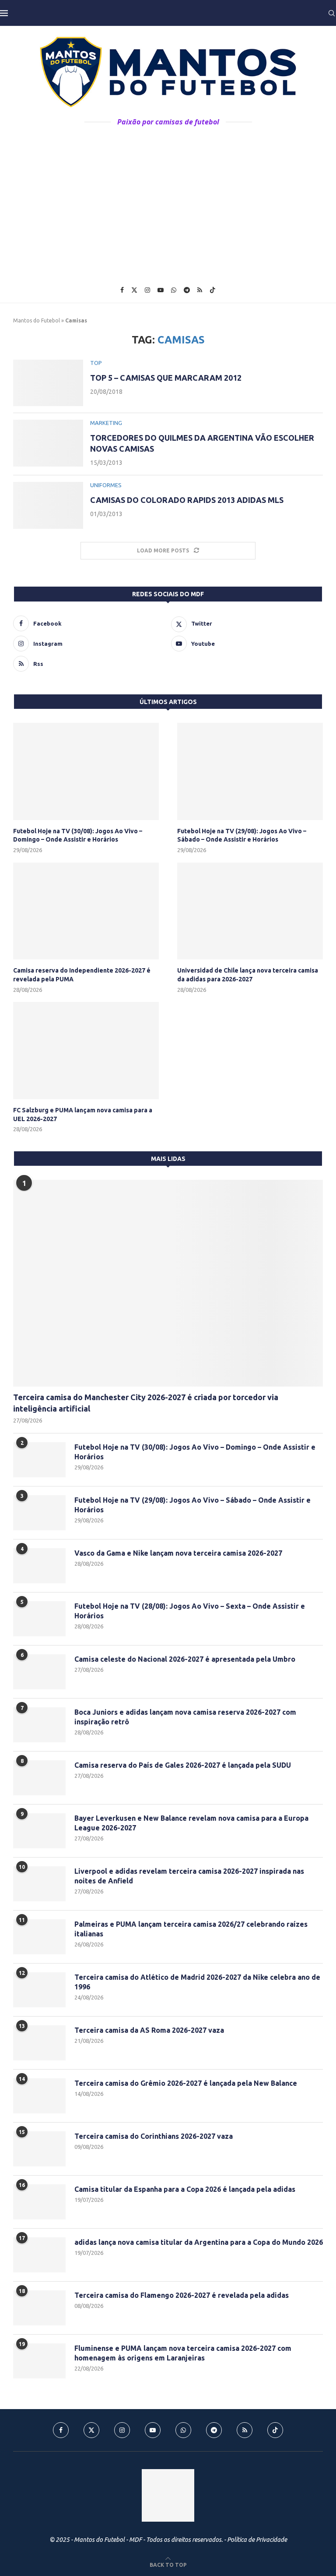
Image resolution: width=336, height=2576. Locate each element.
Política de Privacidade (257, 2540)
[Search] (332, 13)
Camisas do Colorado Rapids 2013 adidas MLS (187, 500)
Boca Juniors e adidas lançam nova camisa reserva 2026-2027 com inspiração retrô (185, 1717)
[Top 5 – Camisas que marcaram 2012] (48, 383)
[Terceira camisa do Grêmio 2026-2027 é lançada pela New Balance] (39, 2096)
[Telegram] (187, 290)
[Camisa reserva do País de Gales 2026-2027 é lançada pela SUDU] (39, 1778)
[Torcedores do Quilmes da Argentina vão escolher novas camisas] (48, 443)
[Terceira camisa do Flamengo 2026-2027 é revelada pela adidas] (39, 2308)
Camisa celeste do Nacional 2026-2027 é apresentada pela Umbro (185, 1659)
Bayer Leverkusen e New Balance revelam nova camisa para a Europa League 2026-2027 (191, 1823)
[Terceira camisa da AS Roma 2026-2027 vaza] (39, 2043)
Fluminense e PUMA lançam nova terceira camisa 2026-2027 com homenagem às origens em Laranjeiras (183, 2353)
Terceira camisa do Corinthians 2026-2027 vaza (154, 2136)
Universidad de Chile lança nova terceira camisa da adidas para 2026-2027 (248, 975)
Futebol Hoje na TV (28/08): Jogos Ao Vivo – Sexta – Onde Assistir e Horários (190, 1611)
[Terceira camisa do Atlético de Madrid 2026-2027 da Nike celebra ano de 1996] (39, 1990)
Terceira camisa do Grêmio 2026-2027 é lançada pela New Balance (186, 2083)
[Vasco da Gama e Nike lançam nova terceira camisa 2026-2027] (39, 1566)
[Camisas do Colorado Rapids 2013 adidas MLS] (48, 505)
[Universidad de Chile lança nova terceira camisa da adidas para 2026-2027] (250, 911)
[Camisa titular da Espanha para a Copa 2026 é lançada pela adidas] (39, 2202)
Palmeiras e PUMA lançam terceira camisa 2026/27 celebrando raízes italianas (191, 1929)
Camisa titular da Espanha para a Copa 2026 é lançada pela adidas (185, 2189)
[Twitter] (134, 290)
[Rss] (200, 290)
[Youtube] (161, 290)
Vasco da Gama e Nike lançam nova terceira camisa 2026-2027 (178, 1553)
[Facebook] (122, 290)
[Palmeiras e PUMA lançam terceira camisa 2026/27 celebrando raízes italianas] (39, 1937)
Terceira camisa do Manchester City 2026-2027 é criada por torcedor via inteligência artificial (146, 1403)
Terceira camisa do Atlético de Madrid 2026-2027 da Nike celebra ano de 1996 (197, 1982)
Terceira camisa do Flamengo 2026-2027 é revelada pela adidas (182, 2295)
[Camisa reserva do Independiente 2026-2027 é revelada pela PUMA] (86, 911)
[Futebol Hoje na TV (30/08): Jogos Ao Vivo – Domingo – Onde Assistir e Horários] (86, 771)
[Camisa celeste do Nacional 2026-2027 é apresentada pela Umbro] (39, 1672)
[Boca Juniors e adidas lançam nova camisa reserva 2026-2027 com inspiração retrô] (39, 1725)
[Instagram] (147, 290)
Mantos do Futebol (37, 320)
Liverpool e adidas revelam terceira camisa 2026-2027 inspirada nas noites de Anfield (189, 1876)
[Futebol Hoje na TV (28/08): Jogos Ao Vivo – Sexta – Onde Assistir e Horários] (39, 1619)
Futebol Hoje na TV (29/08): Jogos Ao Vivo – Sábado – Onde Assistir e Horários (242, 835)
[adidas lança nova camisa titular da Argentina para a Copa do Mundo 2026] (39, 2255)
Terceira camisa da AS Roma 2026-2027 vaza (149, 2030)
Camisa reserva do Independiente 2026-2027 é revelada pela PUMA (82, 975)
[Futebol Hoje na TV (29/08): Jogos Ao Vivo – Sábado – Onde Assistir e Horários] (250, 771)
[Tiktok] (213, 290)
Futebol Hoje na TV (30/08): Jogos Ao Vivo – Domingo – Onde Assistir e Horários (78, 835)
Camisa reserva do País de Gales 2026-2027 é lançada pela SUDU (183, 1765)
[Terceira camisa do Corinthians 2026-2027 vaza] (39, 2149)
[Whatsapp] (174, 290)
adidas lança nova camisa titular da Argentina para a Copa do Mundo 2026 (199, 2242)
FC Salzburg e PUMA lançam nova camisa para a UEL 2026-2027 (83, 1115)
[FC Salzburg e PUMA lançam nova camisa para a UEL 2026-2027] (86, 1051)
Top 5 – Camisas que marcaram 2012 (166, 378)
